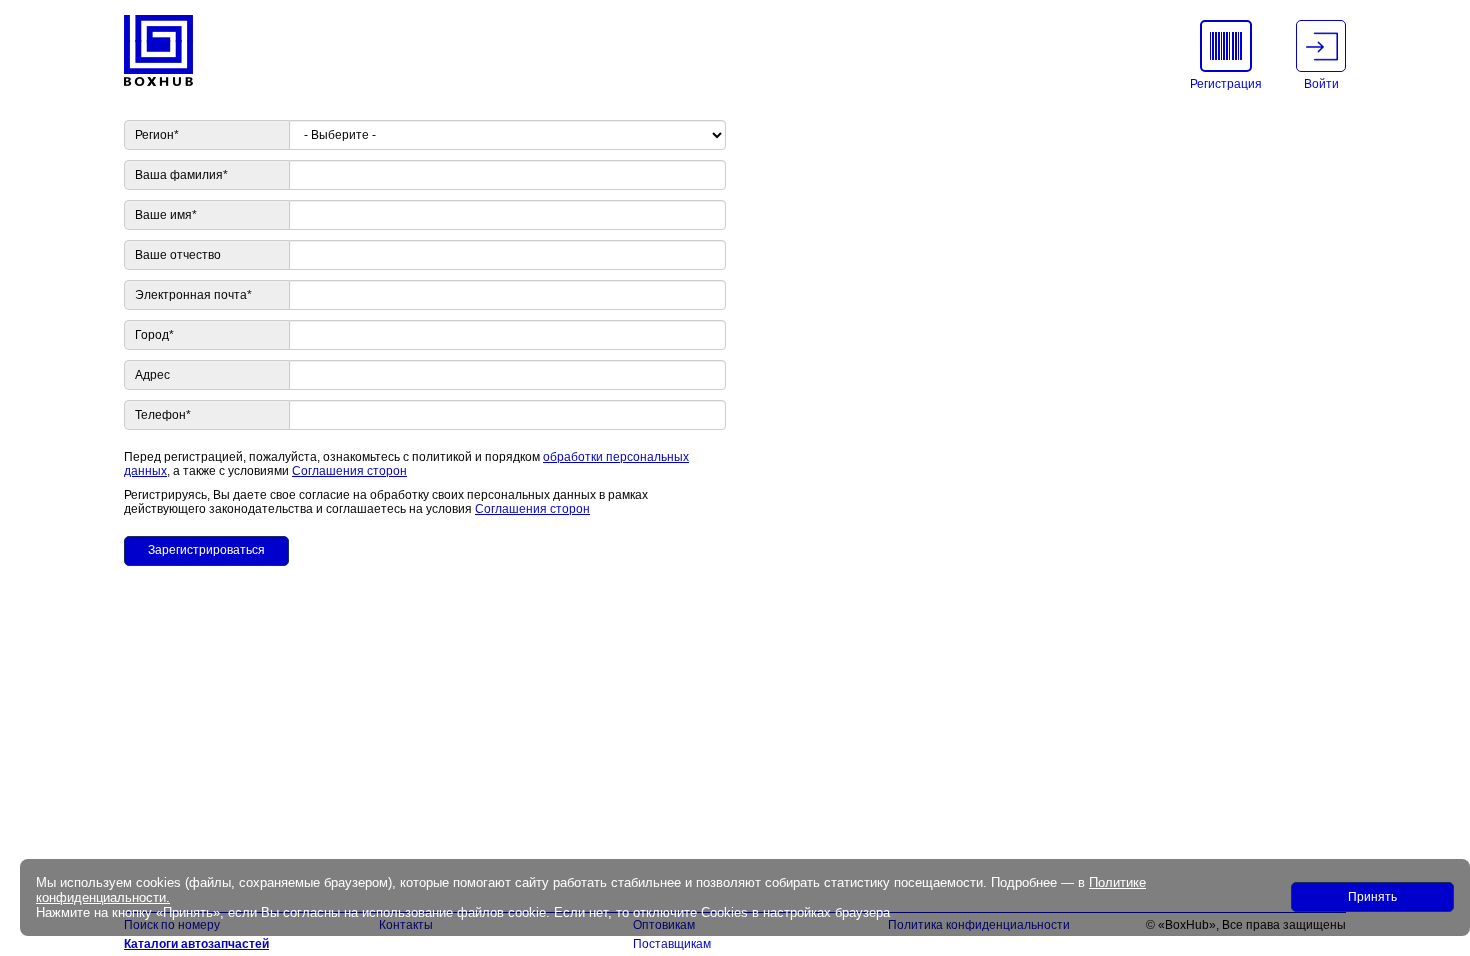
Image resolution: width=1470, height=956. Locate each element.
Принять (1372, 897)
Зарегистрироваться (206, 550)
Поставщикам (672, 944)
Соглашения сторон (349, 471)
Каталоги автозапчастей (196, 944)
